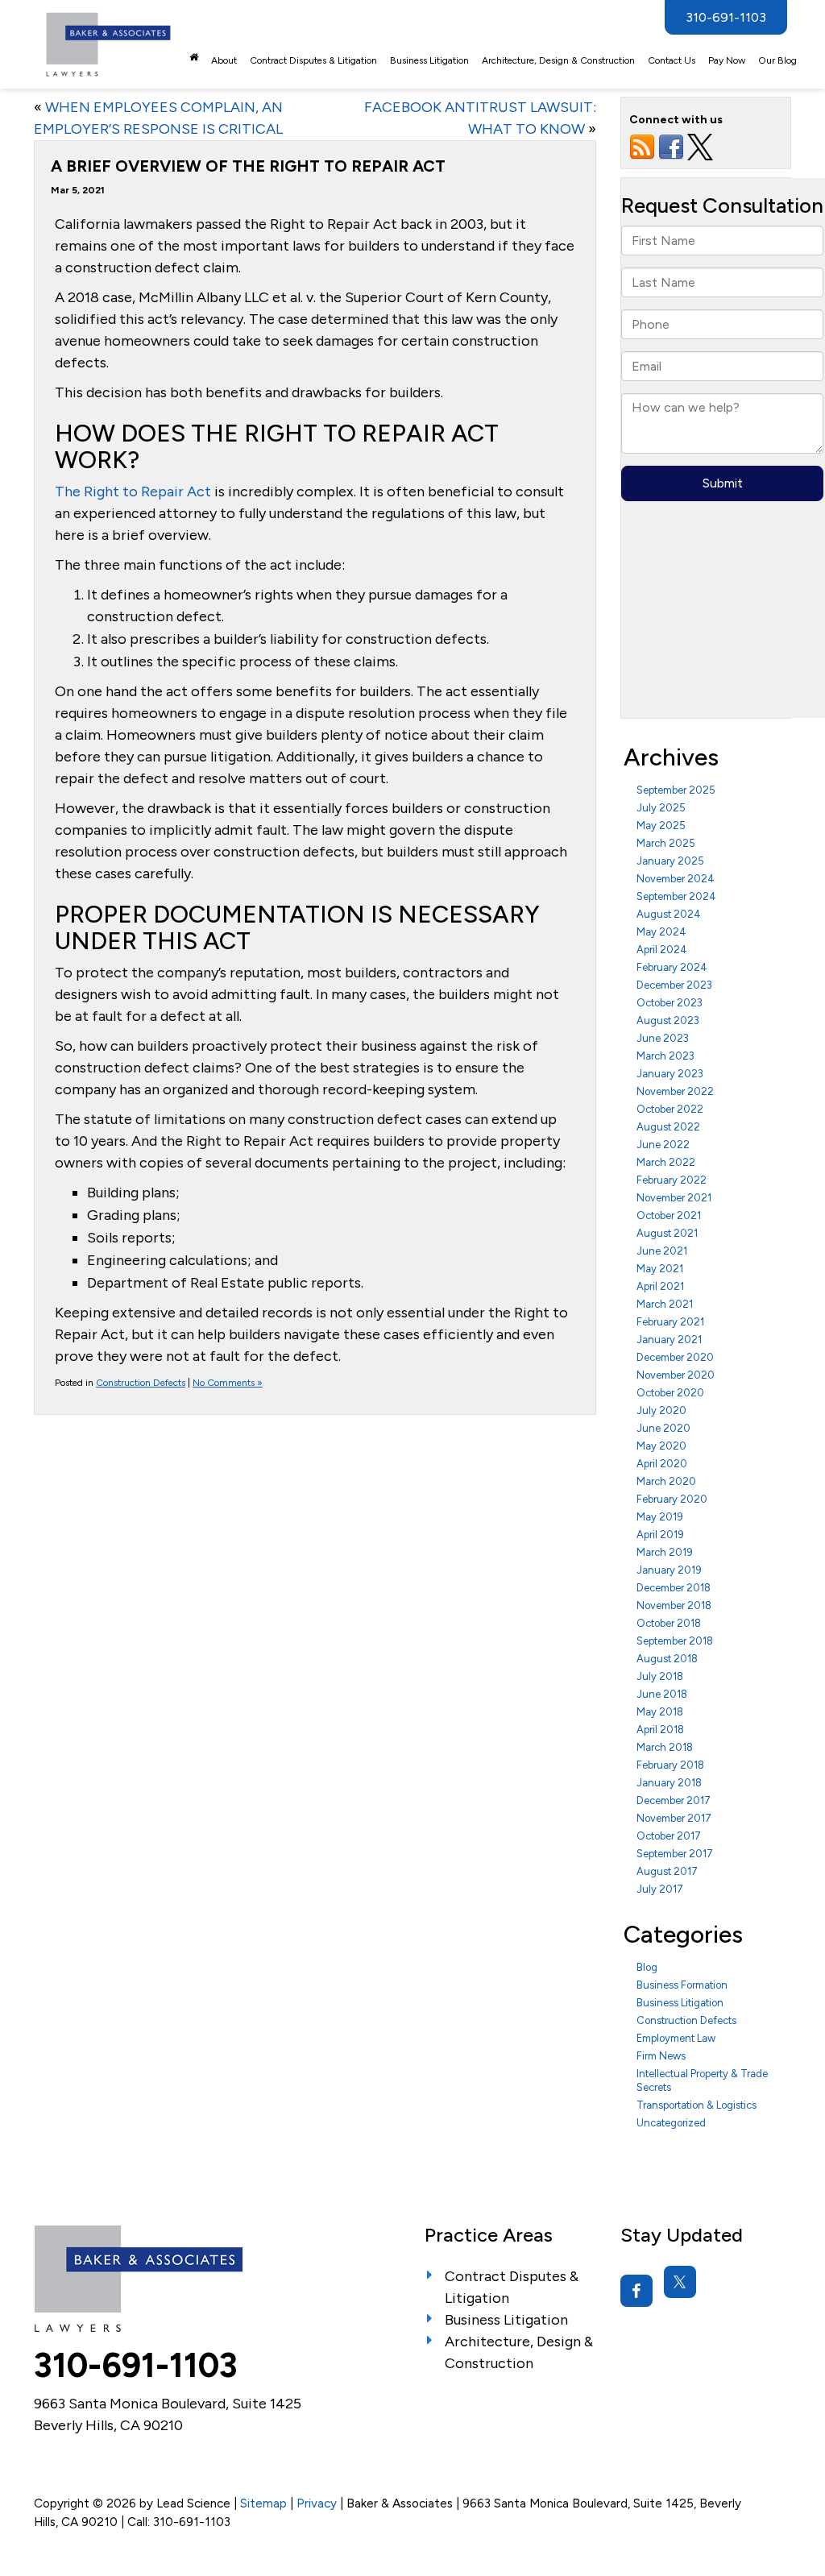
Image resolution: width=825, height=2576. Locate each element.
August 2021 (667, 1233)
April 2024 (662, 950)
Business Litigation (680, 2003)
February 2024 (672, 967)
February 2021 (670, 1322)
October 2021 (669, 1215)
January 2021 (669, 1340)
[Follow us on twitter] (700, 146)
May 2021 (660, 1269)
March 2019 (665, 1552)
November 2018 (674, 1605)
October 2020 (670, 1393)
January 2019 (669, 1570)
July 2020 (661, 1410)
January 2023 (670, 1074)
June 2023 (663, 1038)
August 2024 (669, 914)
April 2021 (660, 1286)
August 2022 (668, 1127)
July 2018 (660, 1676)
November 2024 (676, 879)
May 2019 (660, 1517)
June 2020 (663, 1428)
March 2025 (666, 843)
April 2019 (660, 1535)
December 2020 (675, 1357)
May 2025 (661, 825)
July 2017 (660, 1889)
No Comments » (228, 1383)
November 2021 (674, 1198)
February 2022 (672, 1180)
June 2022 (663, 1145)
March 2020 (666, 1481)
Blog (647, 1967)
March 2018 (665, 1747)
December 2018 (674, 1588)
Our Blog (777, 60)
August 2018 (667, 1659)
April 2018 (660, 1730)
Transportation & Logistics (696, 2105)
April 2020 (662, 1464)
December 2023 (674, 985)
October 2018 (669, 1623)
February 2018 (670, 1765)
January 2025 (670, 861)
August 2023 (668, 1020)
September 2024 (676, 896)
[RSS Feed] (642, 146)
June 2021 (662, 1251)
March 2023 (665, 1056)
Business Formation (682, 1985)
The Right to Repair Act (133, 492)
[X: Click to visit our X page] (680, 2282)
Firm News (661, 2056)
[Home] (194, 57)
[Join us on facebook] (671, 146)
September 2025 (676, 790)
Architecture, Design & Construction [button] (558, 60)
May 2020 (661, 1446)
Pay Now (727, 60)
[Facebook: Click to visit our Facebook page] (636, 2291)
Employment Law (676, 2038)
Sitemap (263, 2503)
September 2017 (675, 1854)
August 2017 (667, 1871)
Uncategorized (671, 2123)
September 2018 (675, 1641)
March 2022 (666, 1162)
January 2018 (669, 1783)
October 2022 (670, 1109)
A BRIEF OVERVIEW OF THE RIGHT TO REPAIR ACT (248, 166)
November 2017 (674, 1818)
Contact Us (672, 60)
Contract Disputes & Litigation (313, 60)
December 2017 (674, 1800)
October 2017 (669, 1836)
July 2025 (661, 808)
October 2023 (670, 1003)
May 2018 (660, 1712)
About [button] (224, 60)
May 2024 (661, 932)
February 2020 (672, 1499)
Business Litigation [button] (429, 60)
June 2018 (662, 1694)
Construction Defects (141, 1383)
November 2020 (676, 1375)
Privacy (317, 2503)
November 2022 (675, 1091)
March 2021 (665, 1304)
